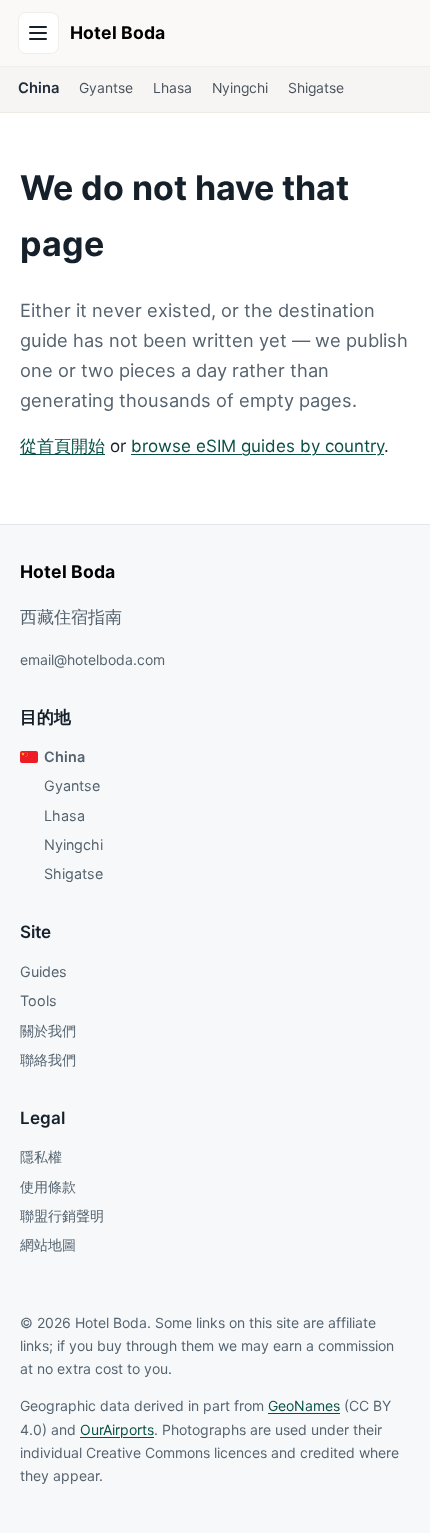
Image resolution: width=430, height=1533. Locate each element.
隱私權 (41, 1156)
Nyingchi (240, 88)
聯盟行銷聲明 (62, 1215)
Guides (43, 971)
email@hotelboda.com (92, 659)
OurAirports (117, 1429)
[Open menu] (39, 33)
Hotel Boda (117, 32)
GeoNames (304, 1405)
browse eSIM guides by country (257, 446)
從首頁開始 (62, 446)
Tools (38, 1000)
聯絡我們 (48, 1059)
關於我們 (48, 1030)
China (38, 88)
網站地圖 (48, 1244)
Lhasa (172, 88)
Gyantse (106, 88)
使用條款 (48, 1186)
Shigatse (316, 88)
